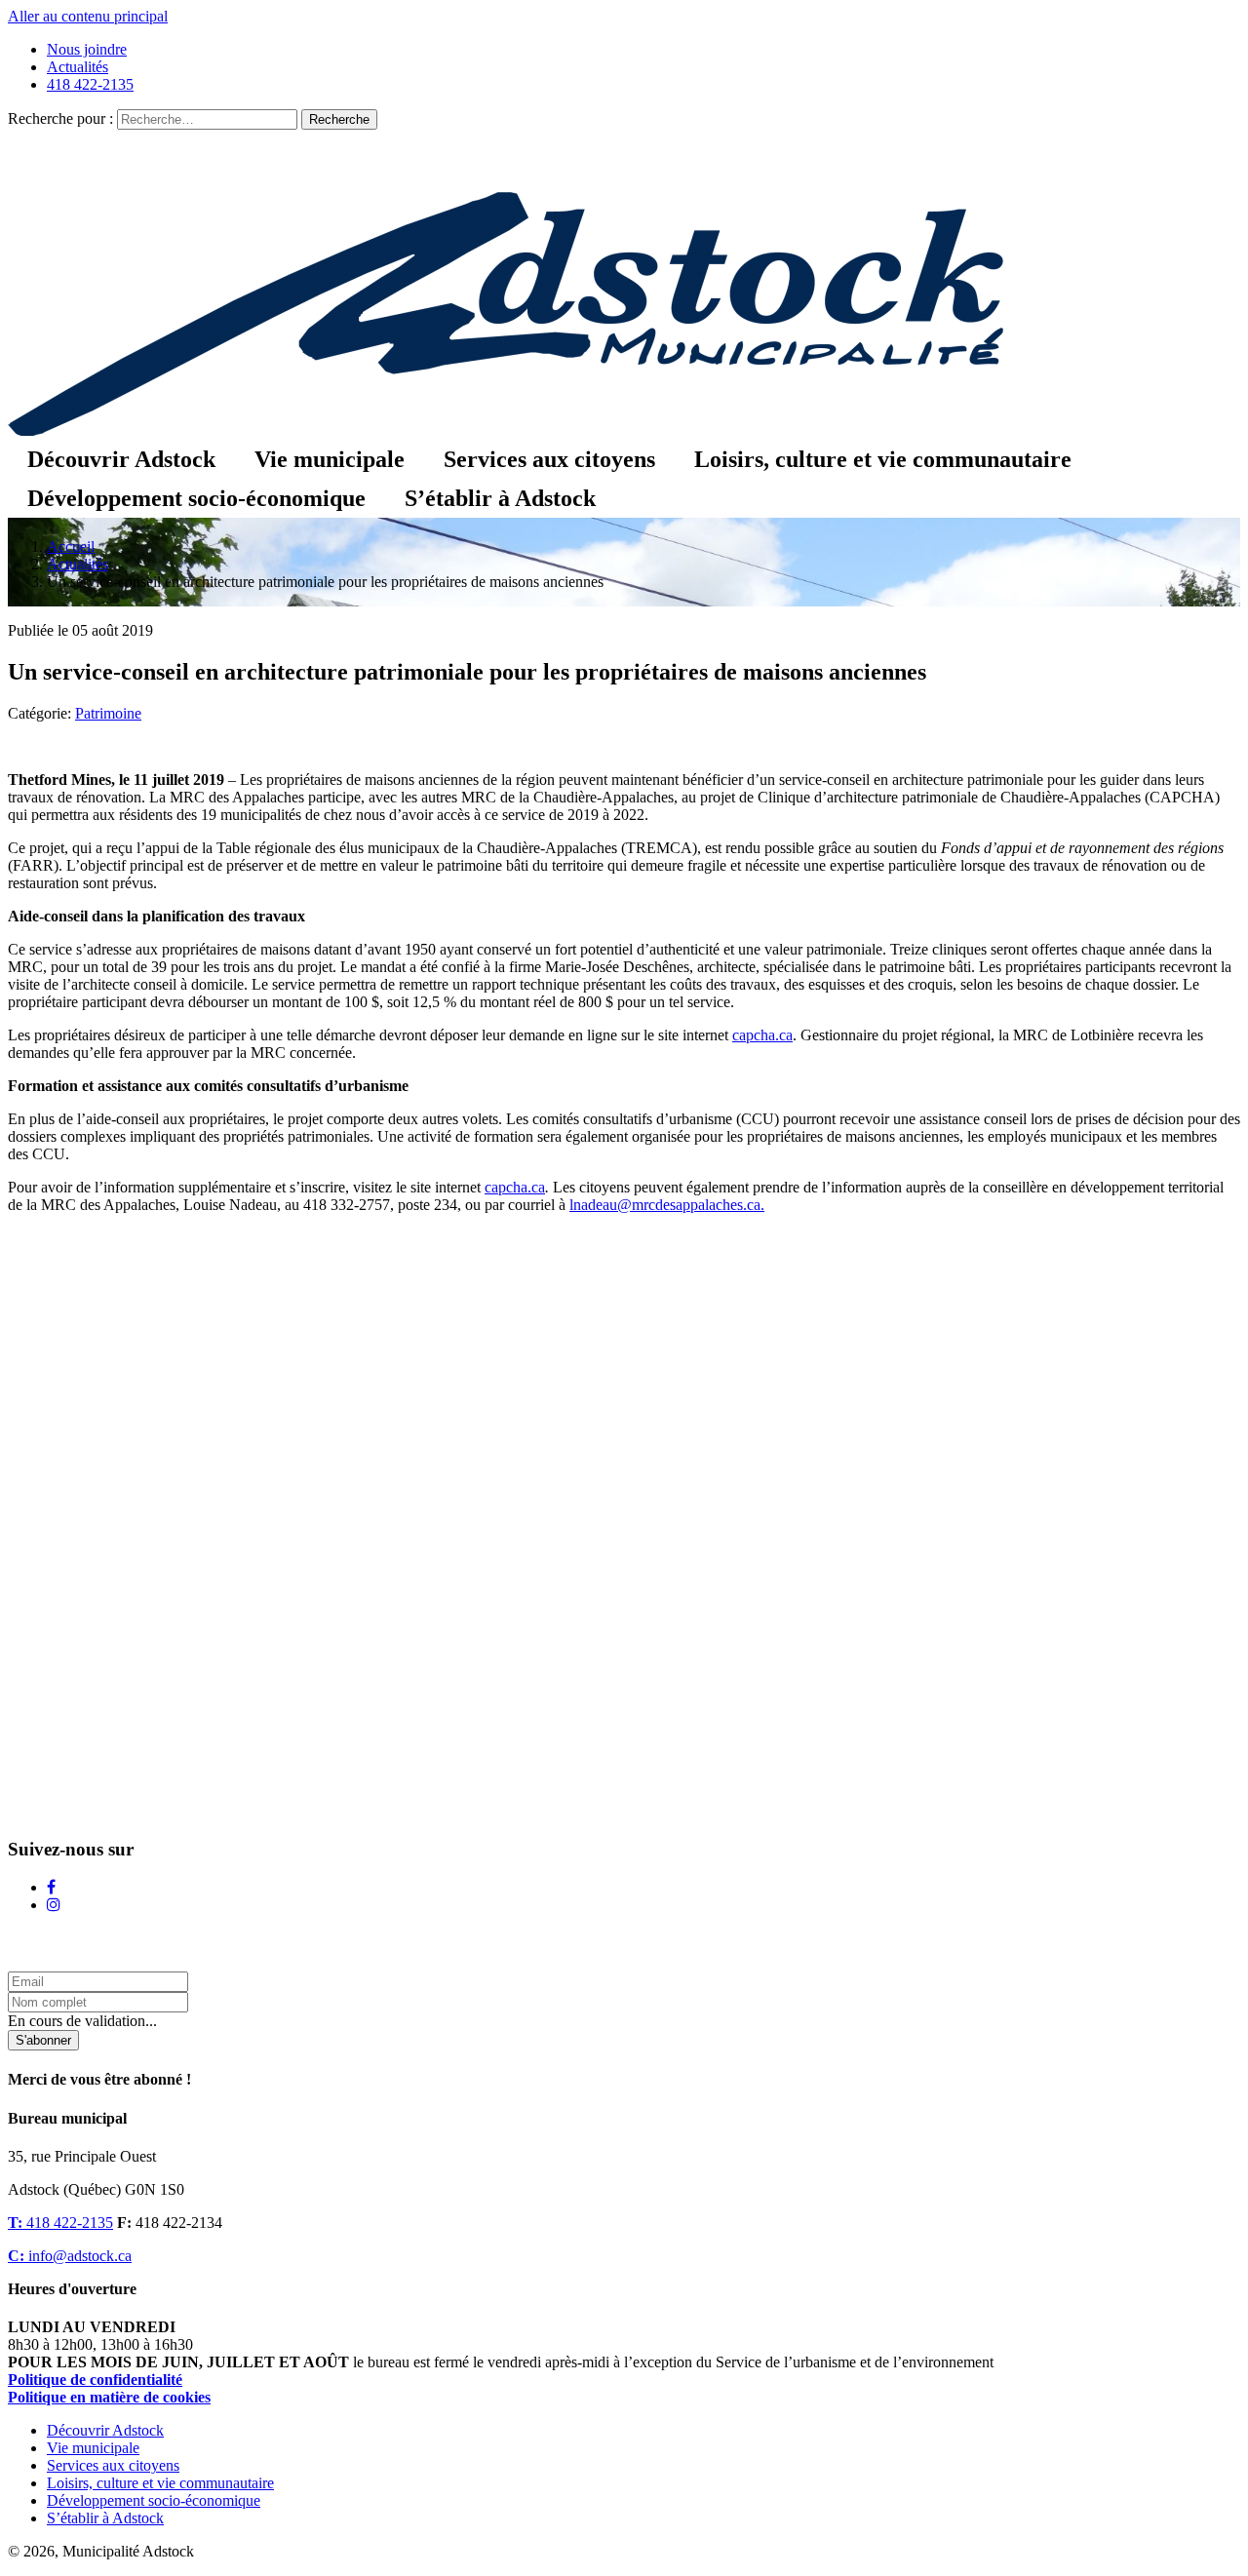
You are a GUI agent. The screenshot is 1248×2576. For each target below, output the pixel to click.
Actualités (78, 67)
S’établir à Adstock (500, 498)
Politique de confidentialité (95, 2380)
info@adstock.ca (70, 2256)
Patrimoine (108, 713)
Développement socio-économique (196, 498)
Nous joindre (87, 49)
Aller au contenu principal (88, 16)
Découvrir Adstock (121, 459)
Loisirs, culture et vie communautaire (883, 459)
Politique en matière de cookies (109, 2397)
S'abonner (43, 2040)
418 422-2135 (90, 84)
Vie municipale (330, 459)
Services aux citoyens (549, 459)
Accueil (71, 546)
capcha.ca (762, 1035)
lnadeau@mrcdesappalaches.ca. (667, 1205)
